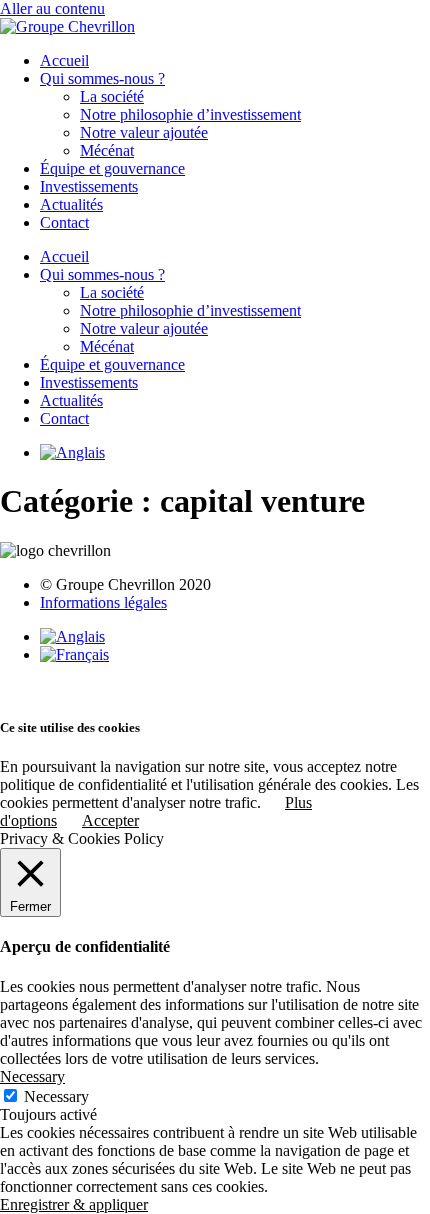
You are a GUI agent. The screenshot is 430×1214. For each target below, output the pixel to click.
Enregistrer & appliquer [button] (74, 1204)
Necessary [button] (32, 1076)
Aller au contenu (52, 8)
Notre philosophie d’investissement (190, 114)
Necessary (56, 1096)
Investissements (89, 186)
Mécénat (107, 150)
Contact (64, 222)
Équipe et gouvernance (112, 168)
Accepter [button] (110, 820)
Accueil (64, 60)
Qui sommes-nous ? (102, 78)
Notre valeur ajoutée (144, 132)
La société (112, 96)
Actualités (71, 204)
